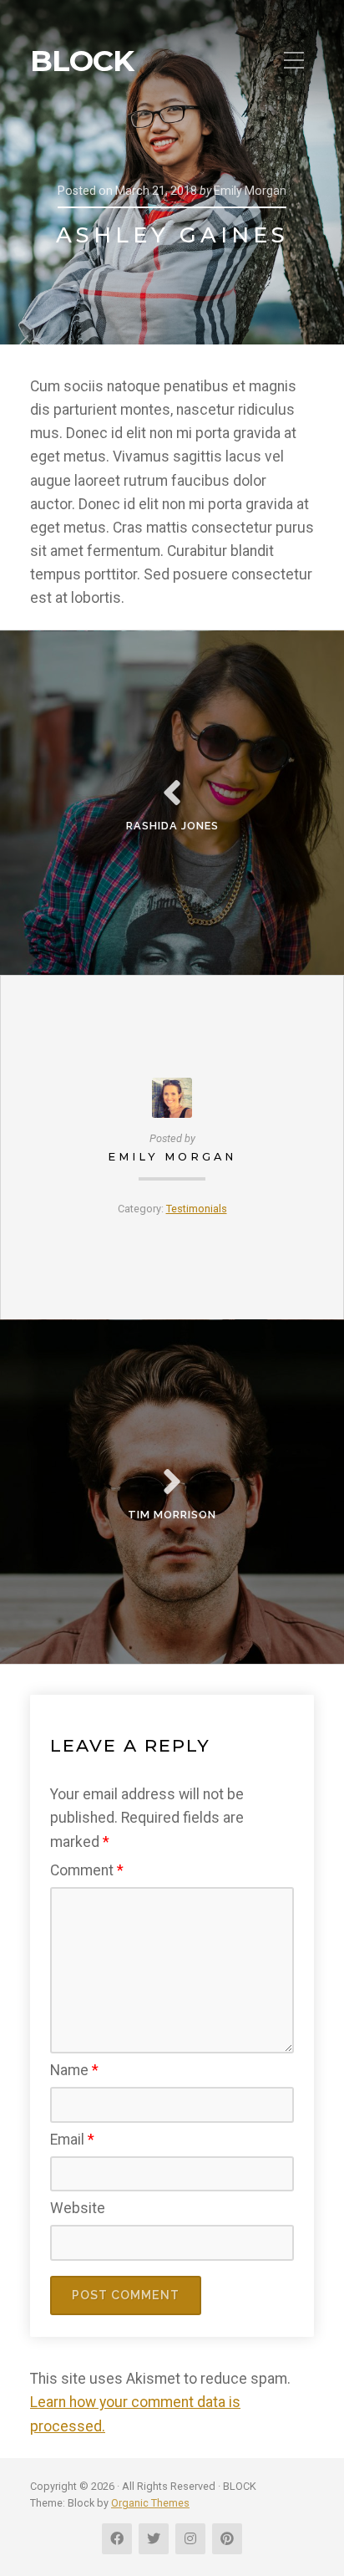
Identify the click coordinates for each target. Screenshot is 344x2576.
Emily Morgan (172, 1157)
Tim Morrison (172, 1515)
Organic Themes (150, 2503)
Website (78, 2208)
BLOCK (82, 61)
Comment (87, 1870)
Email (72, 2140)
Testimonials (197, 1209)
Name (74, 2070)
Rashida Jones (172, 826)
